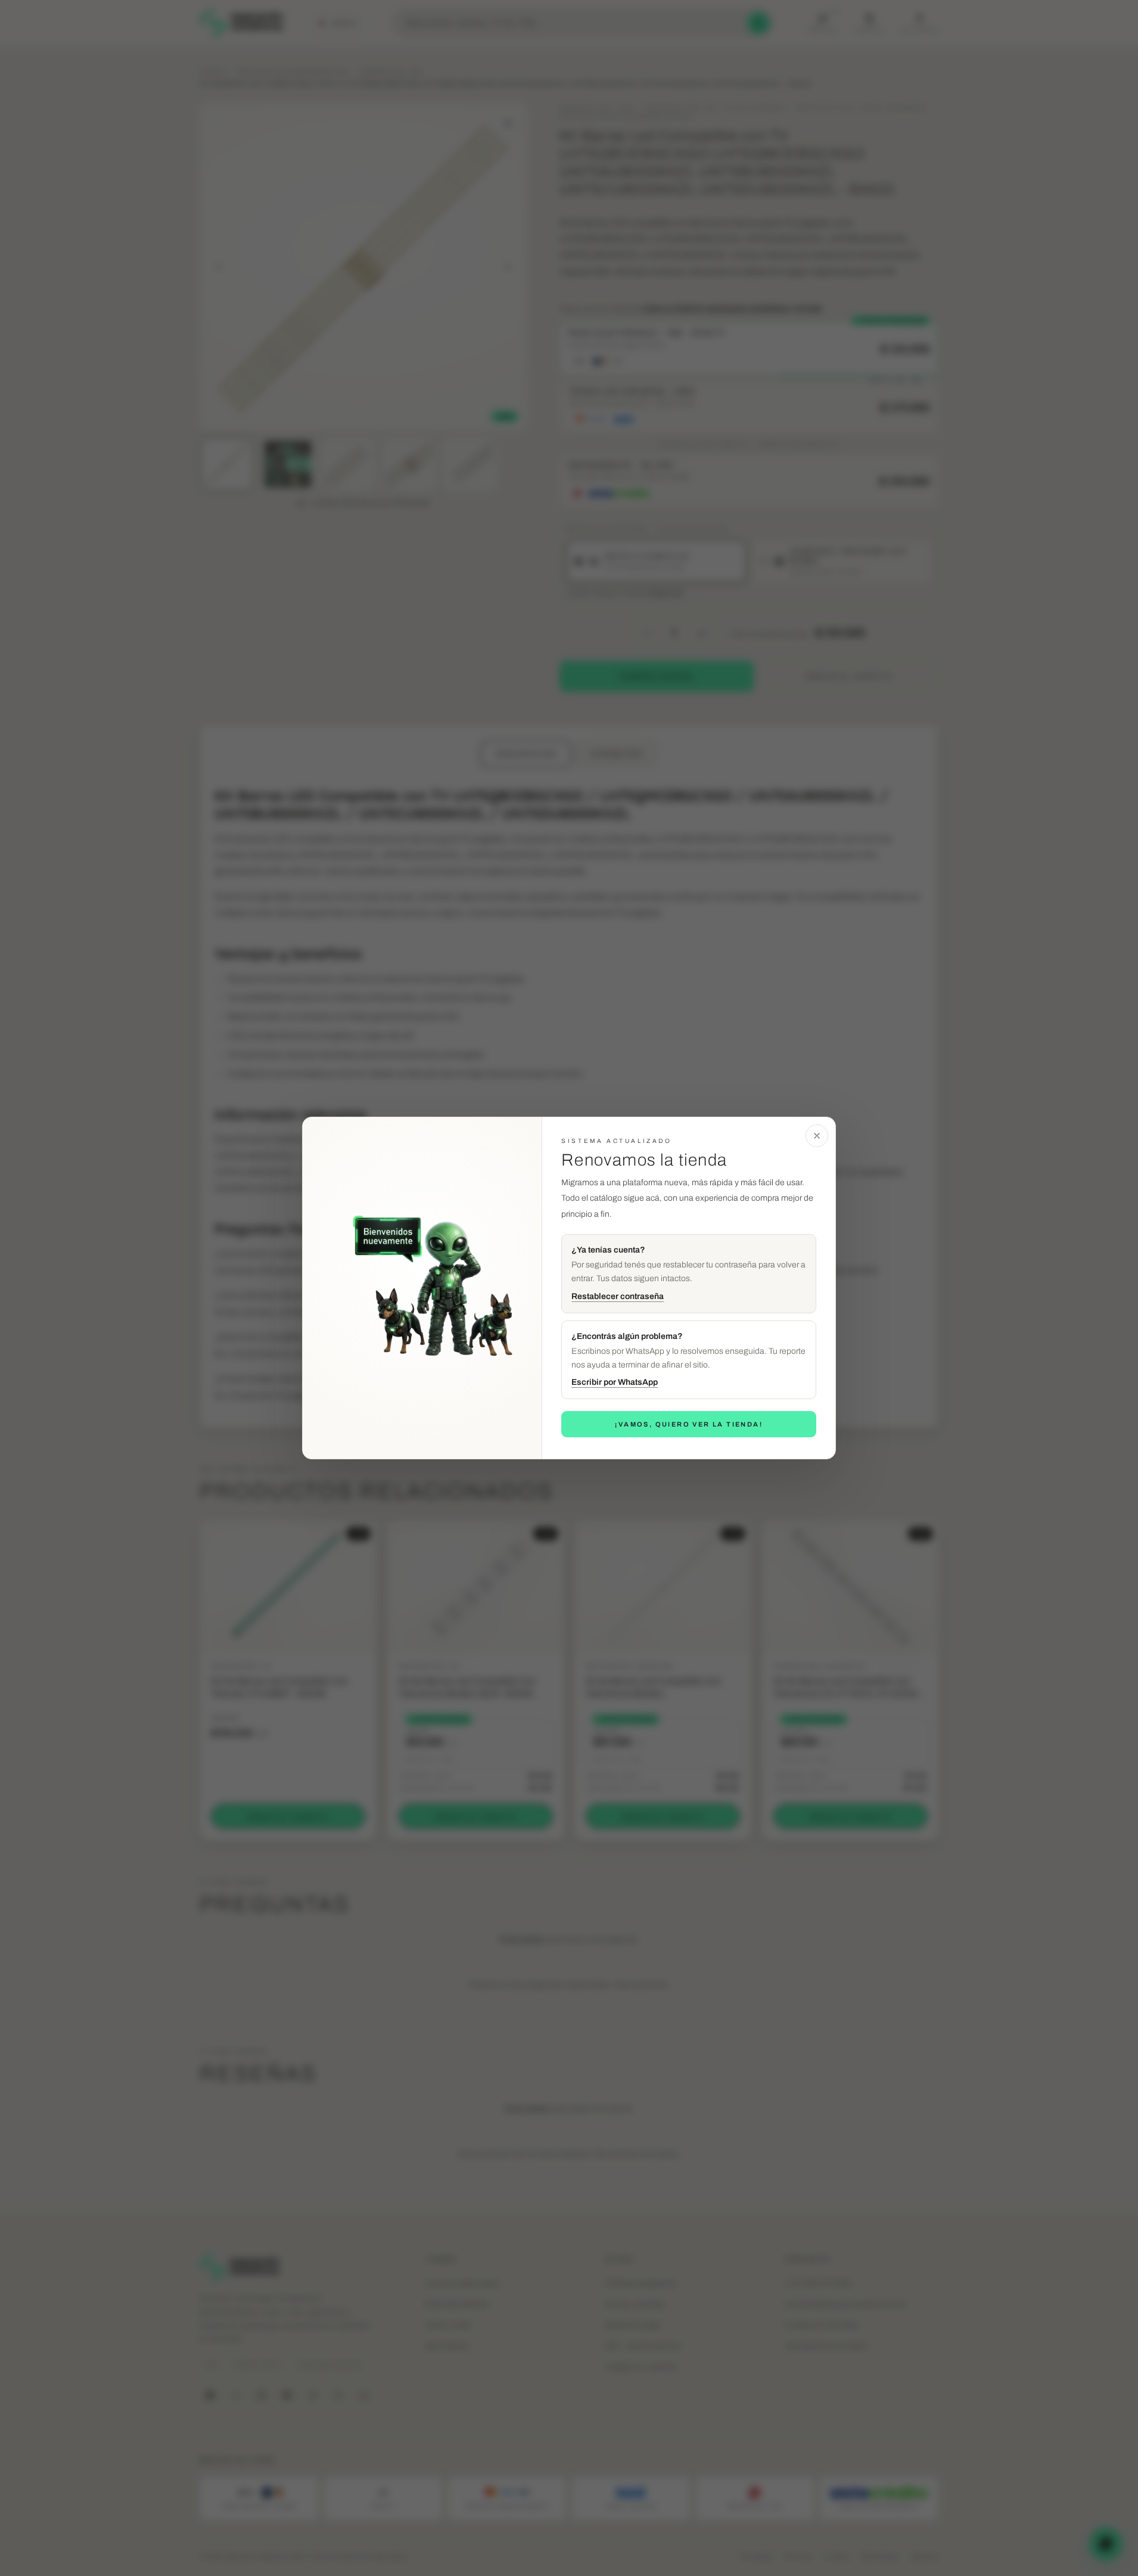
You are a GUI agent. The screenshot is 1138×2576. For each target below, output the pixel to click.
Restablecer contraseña (618, 1296)
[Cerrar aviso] (817, 1136)
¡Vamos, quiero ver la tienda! (689, 1424)
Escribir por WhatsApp (615, 1382)
